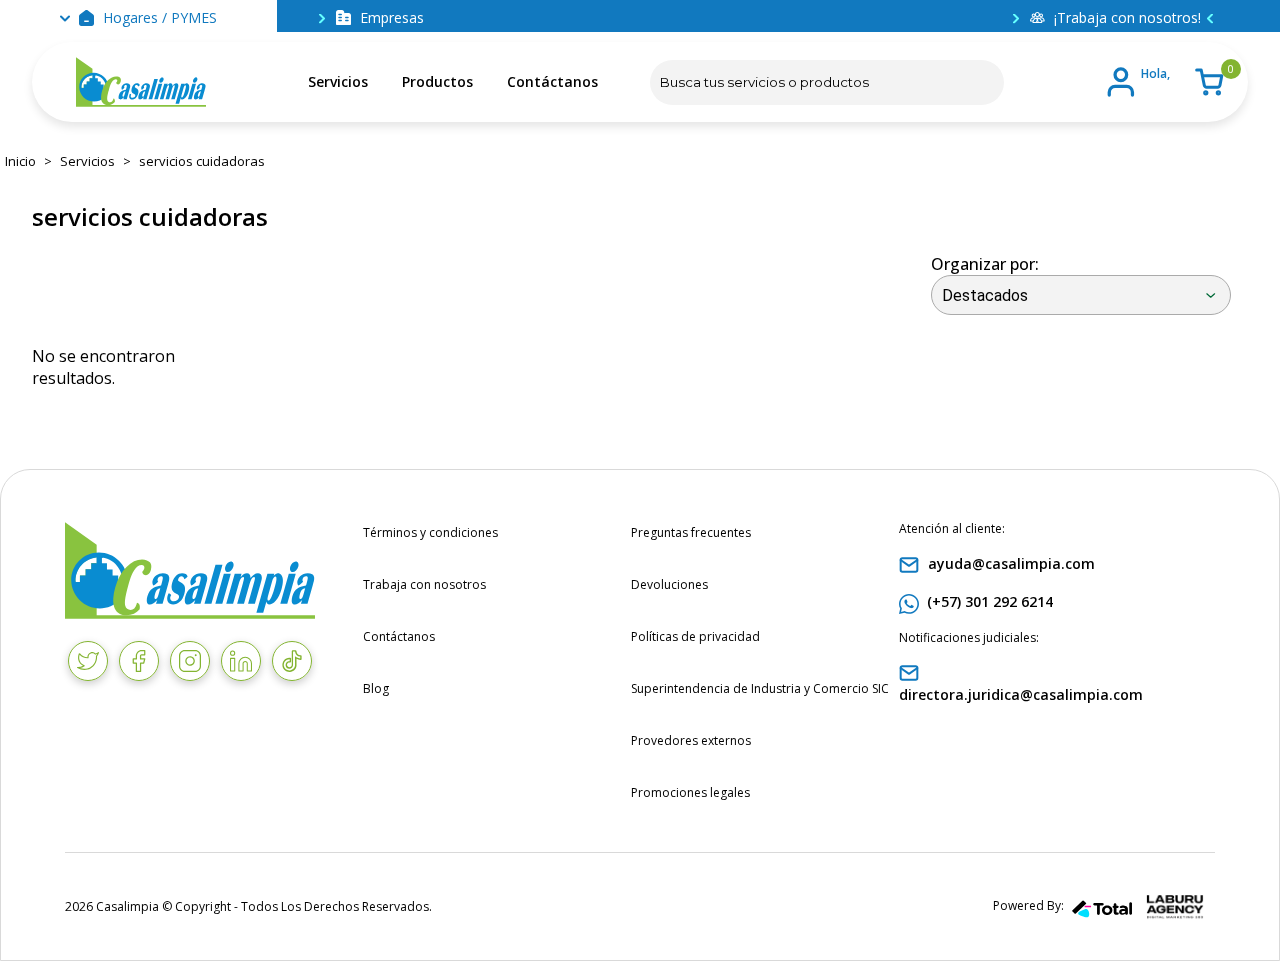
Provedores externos (691, 740)
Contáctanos (552, 81)
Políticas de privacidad (695, 636)
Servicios (338, 81)
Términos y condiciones (430, 532)
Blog (376, 688)
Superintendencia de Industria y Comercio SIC (760, 688)
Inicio (20, 161)
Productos (437, 81)
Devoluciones (669, 584)
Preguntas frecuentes (691, 532)
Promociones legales (690, 792)
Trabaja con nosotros (424, 584)
